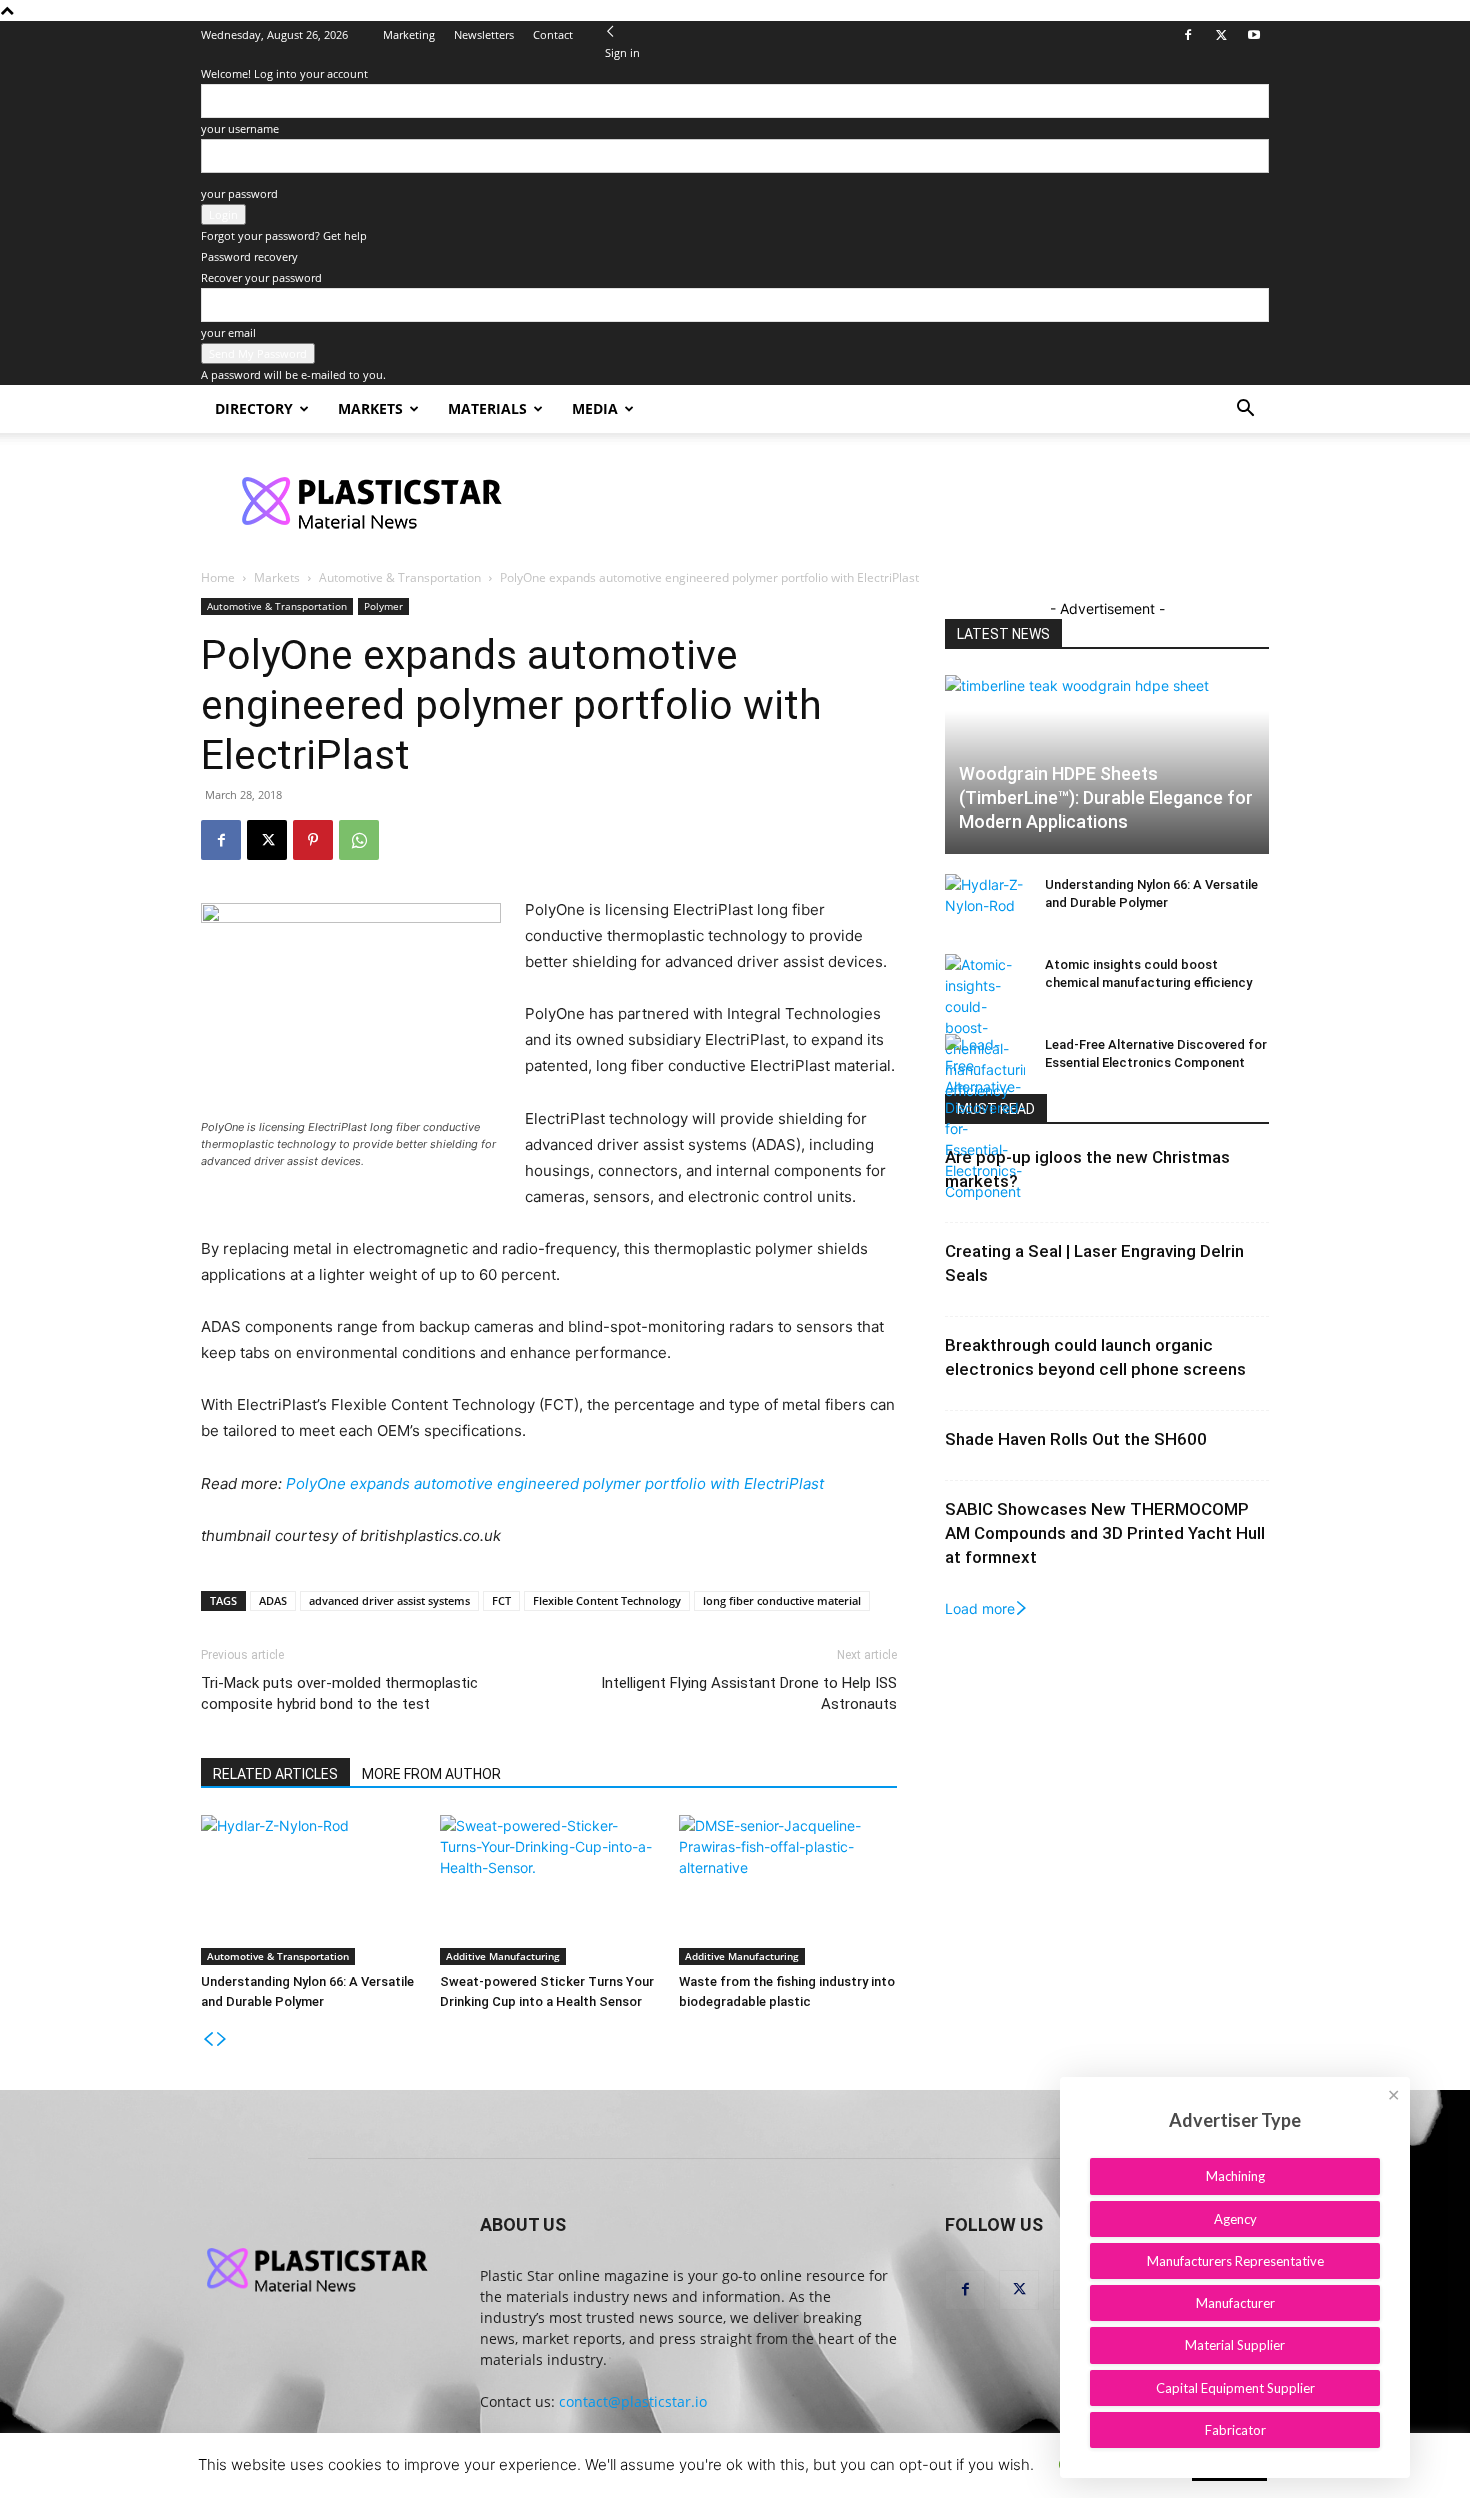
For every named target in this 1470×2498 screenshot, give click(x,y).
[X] (1221, 35)
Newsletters (484, 34)
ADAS (273, 1600)
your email (228, 332)
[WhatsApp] (359, 840)
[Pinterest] (313, 840)
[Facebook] (1188, 35)
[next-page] (222, 2039)
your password (239, 193)
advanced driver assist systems (389, 1600)
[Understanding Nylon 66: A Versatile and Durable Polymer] (310, 1890)
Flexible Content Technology (607, 1600)
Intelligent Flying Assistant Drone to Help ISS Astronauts (749, 1693)
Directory (254, 408)
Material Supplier (1235, 2345)
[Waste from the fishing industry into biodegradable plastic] (788, 1890)
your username (240, 128)
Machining (1235, 2176)
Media (595, 408)
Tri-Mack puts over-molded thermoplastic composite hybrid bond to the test (339, 1693)
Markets (370, 408)
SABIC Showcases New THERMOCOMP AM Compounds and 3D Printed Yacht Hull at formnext (1105, 1533)
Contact (553, 34)
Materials (487, 408)
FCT (501, 1600)
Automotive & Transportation (400, 577)
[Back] (610, 31)
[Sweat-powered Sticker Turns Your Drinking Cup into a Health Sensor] (549, 1890)
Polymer (383, 606)
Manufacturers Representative (1235, 2261)
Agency (1235, 2219)
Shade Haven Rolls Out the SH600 (1076, 1439)
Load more (980, 1608)
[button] (1245, 410)
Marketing (409, 34)
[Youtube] (1254, 35)
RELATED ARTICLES (275, 1774)
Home (218, 577)
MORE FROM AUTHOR (431, 1774)
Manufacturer (1235, 2303)
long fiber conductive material (782, 1600)
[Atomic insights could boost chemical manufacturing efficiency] (985, 1027)
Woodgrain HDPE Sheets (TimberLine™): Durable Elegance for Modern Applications (1106, 797)
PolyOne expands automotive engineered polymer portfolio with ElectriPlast (555, 1483)
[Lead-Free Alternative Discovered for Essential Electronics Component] (985, 1118)
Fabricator (1235, 2430)
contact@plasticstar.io (633, 2401)
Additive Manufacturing (503, 1956)
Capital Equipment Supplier (1235, 2388)
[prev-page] (208, 2039)
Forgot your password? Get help (284, 235)
